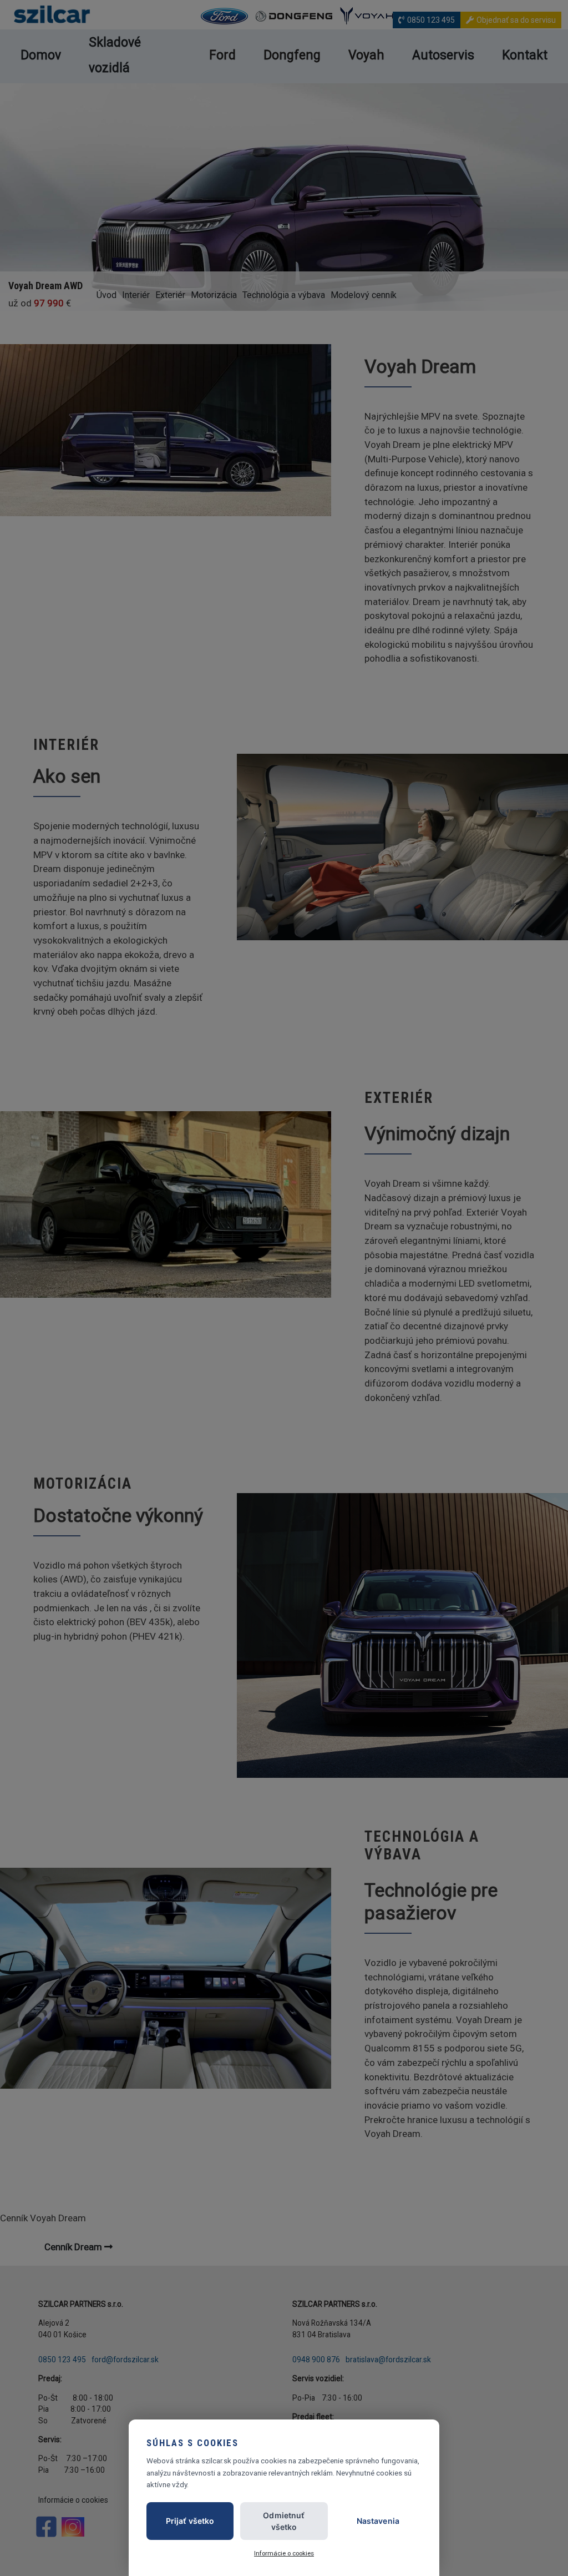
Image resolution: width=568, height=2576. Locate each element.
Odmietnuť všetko (284, 2521)
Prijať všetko (190, 2521)
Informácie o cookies (284, 2553)
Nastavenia (378, 2521)
